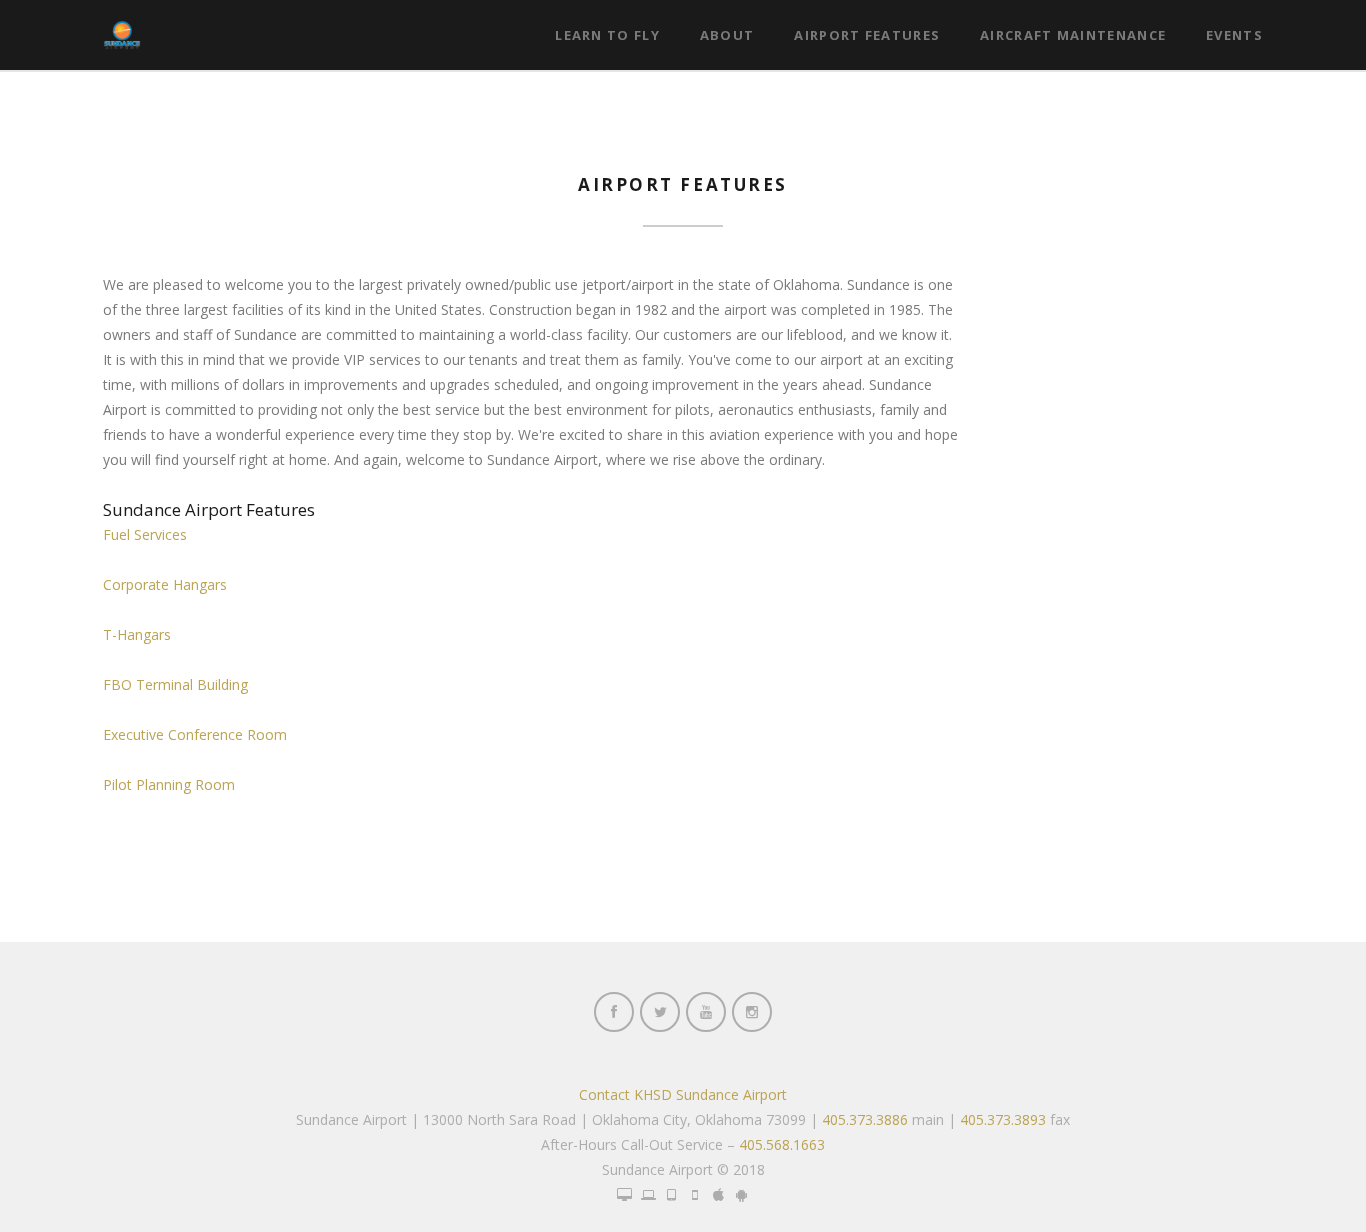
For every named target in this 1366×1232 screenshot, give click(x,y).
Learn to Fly (607, 35)
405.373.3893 (1003, 1119)
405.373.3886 (865, 1119)
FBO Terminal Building (175, 684)
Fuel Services (145, 534)
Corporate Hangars (165, 584)
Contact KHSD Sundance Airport (683, 1094)
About (727, 35)
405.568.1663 (782, 1144)
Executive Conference (195, 734)
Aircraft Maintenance (1073, 35)
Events (1234, 35)
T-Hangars (137, 634)
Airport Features (867, 35)
